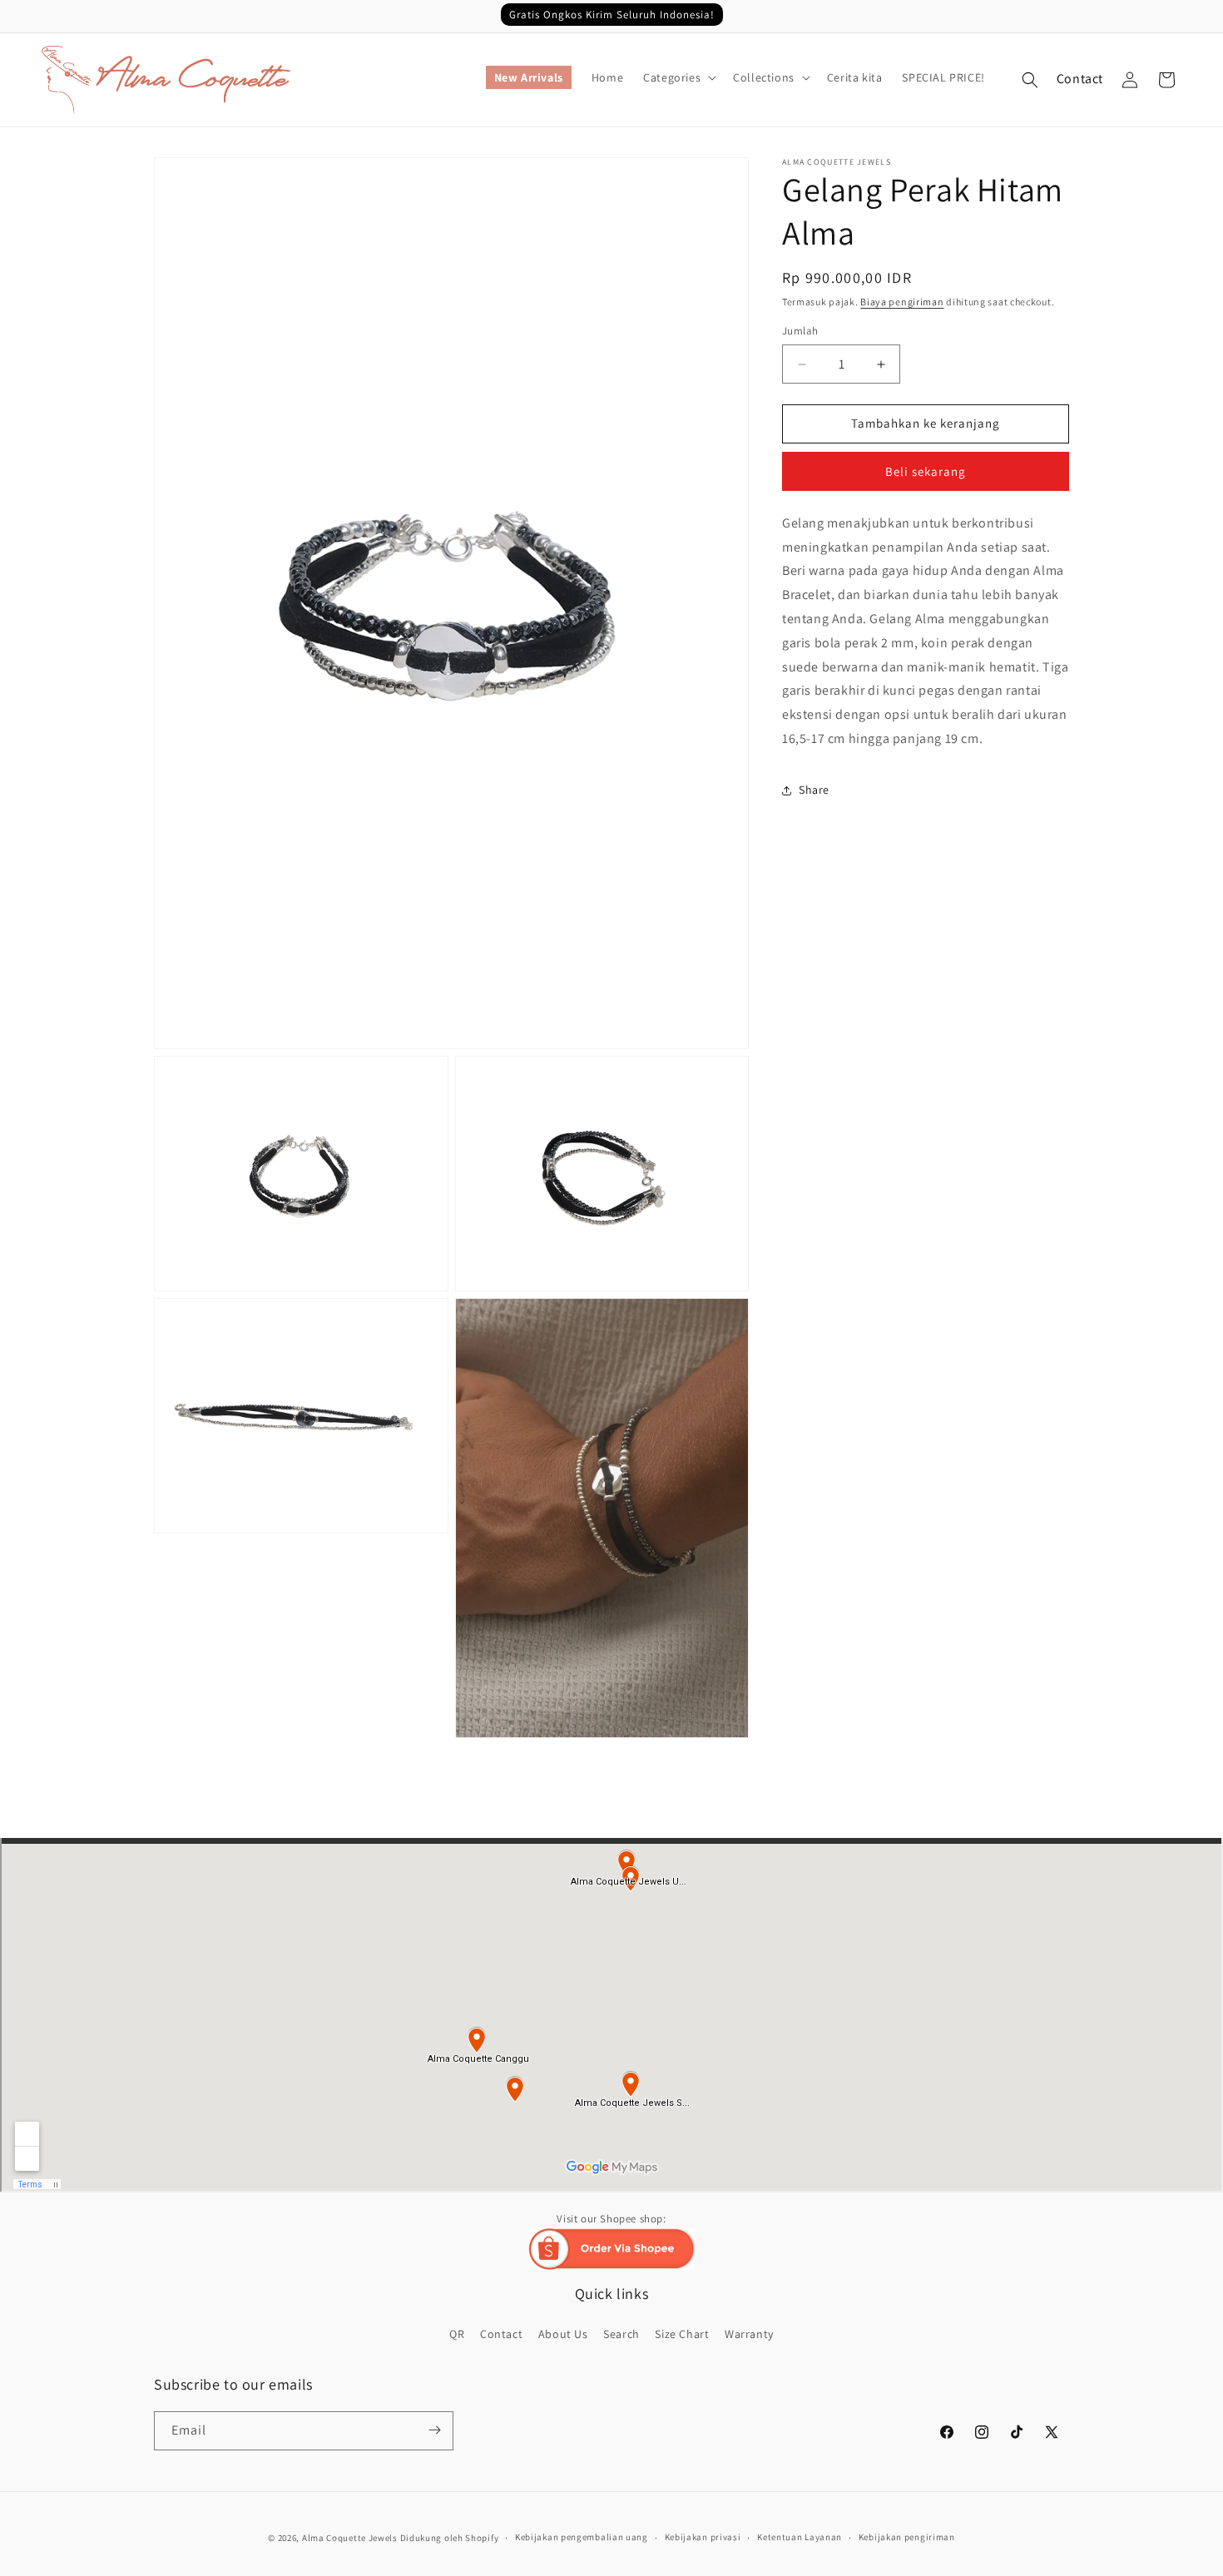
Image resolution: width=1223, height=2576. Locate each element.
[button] (678, 77)
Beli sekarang (926, 471)
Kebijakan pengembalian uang (582, 2538)
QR (457, 2334)
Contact (1080, 79)
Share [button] (814, 790)
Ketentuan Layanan (800, 2538)
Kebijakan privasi (703, 2538)
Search (621, 2334)
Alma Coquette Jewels (350, 2538)
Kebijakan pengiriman (907, 2538)
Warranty (749, 2334)
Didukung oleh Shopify (450, 2538)
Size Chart (682, 2334)
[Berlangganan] (434, 2430)
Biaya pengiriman (902, 302)
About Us (563, 2334)
